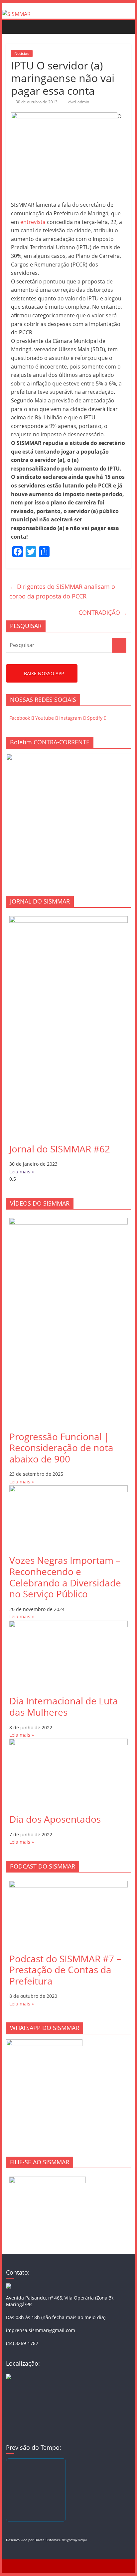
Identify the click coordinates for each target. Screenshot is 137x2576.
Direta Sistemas (47, 2540)
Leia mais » (22, 1172)
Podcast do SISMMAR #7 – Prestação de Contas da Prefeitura (65, 1970)
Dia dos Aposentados (55, 1819)
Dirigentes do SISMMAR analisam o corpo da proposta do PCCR (62, 591)
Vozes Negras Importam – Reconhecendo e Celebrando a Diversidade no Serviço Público (65, 1577)
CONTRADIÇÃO (103, 612)
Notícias (22, 53)
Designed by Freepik (74, 2540)
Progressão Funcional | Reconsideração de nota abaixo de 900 (61, 1448)
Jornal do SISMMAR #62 (60, 1149)
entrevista (34, 222)
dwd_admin (79, 102)
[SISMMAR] (16, 14)
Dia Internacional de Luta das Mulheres (64, 1706)
